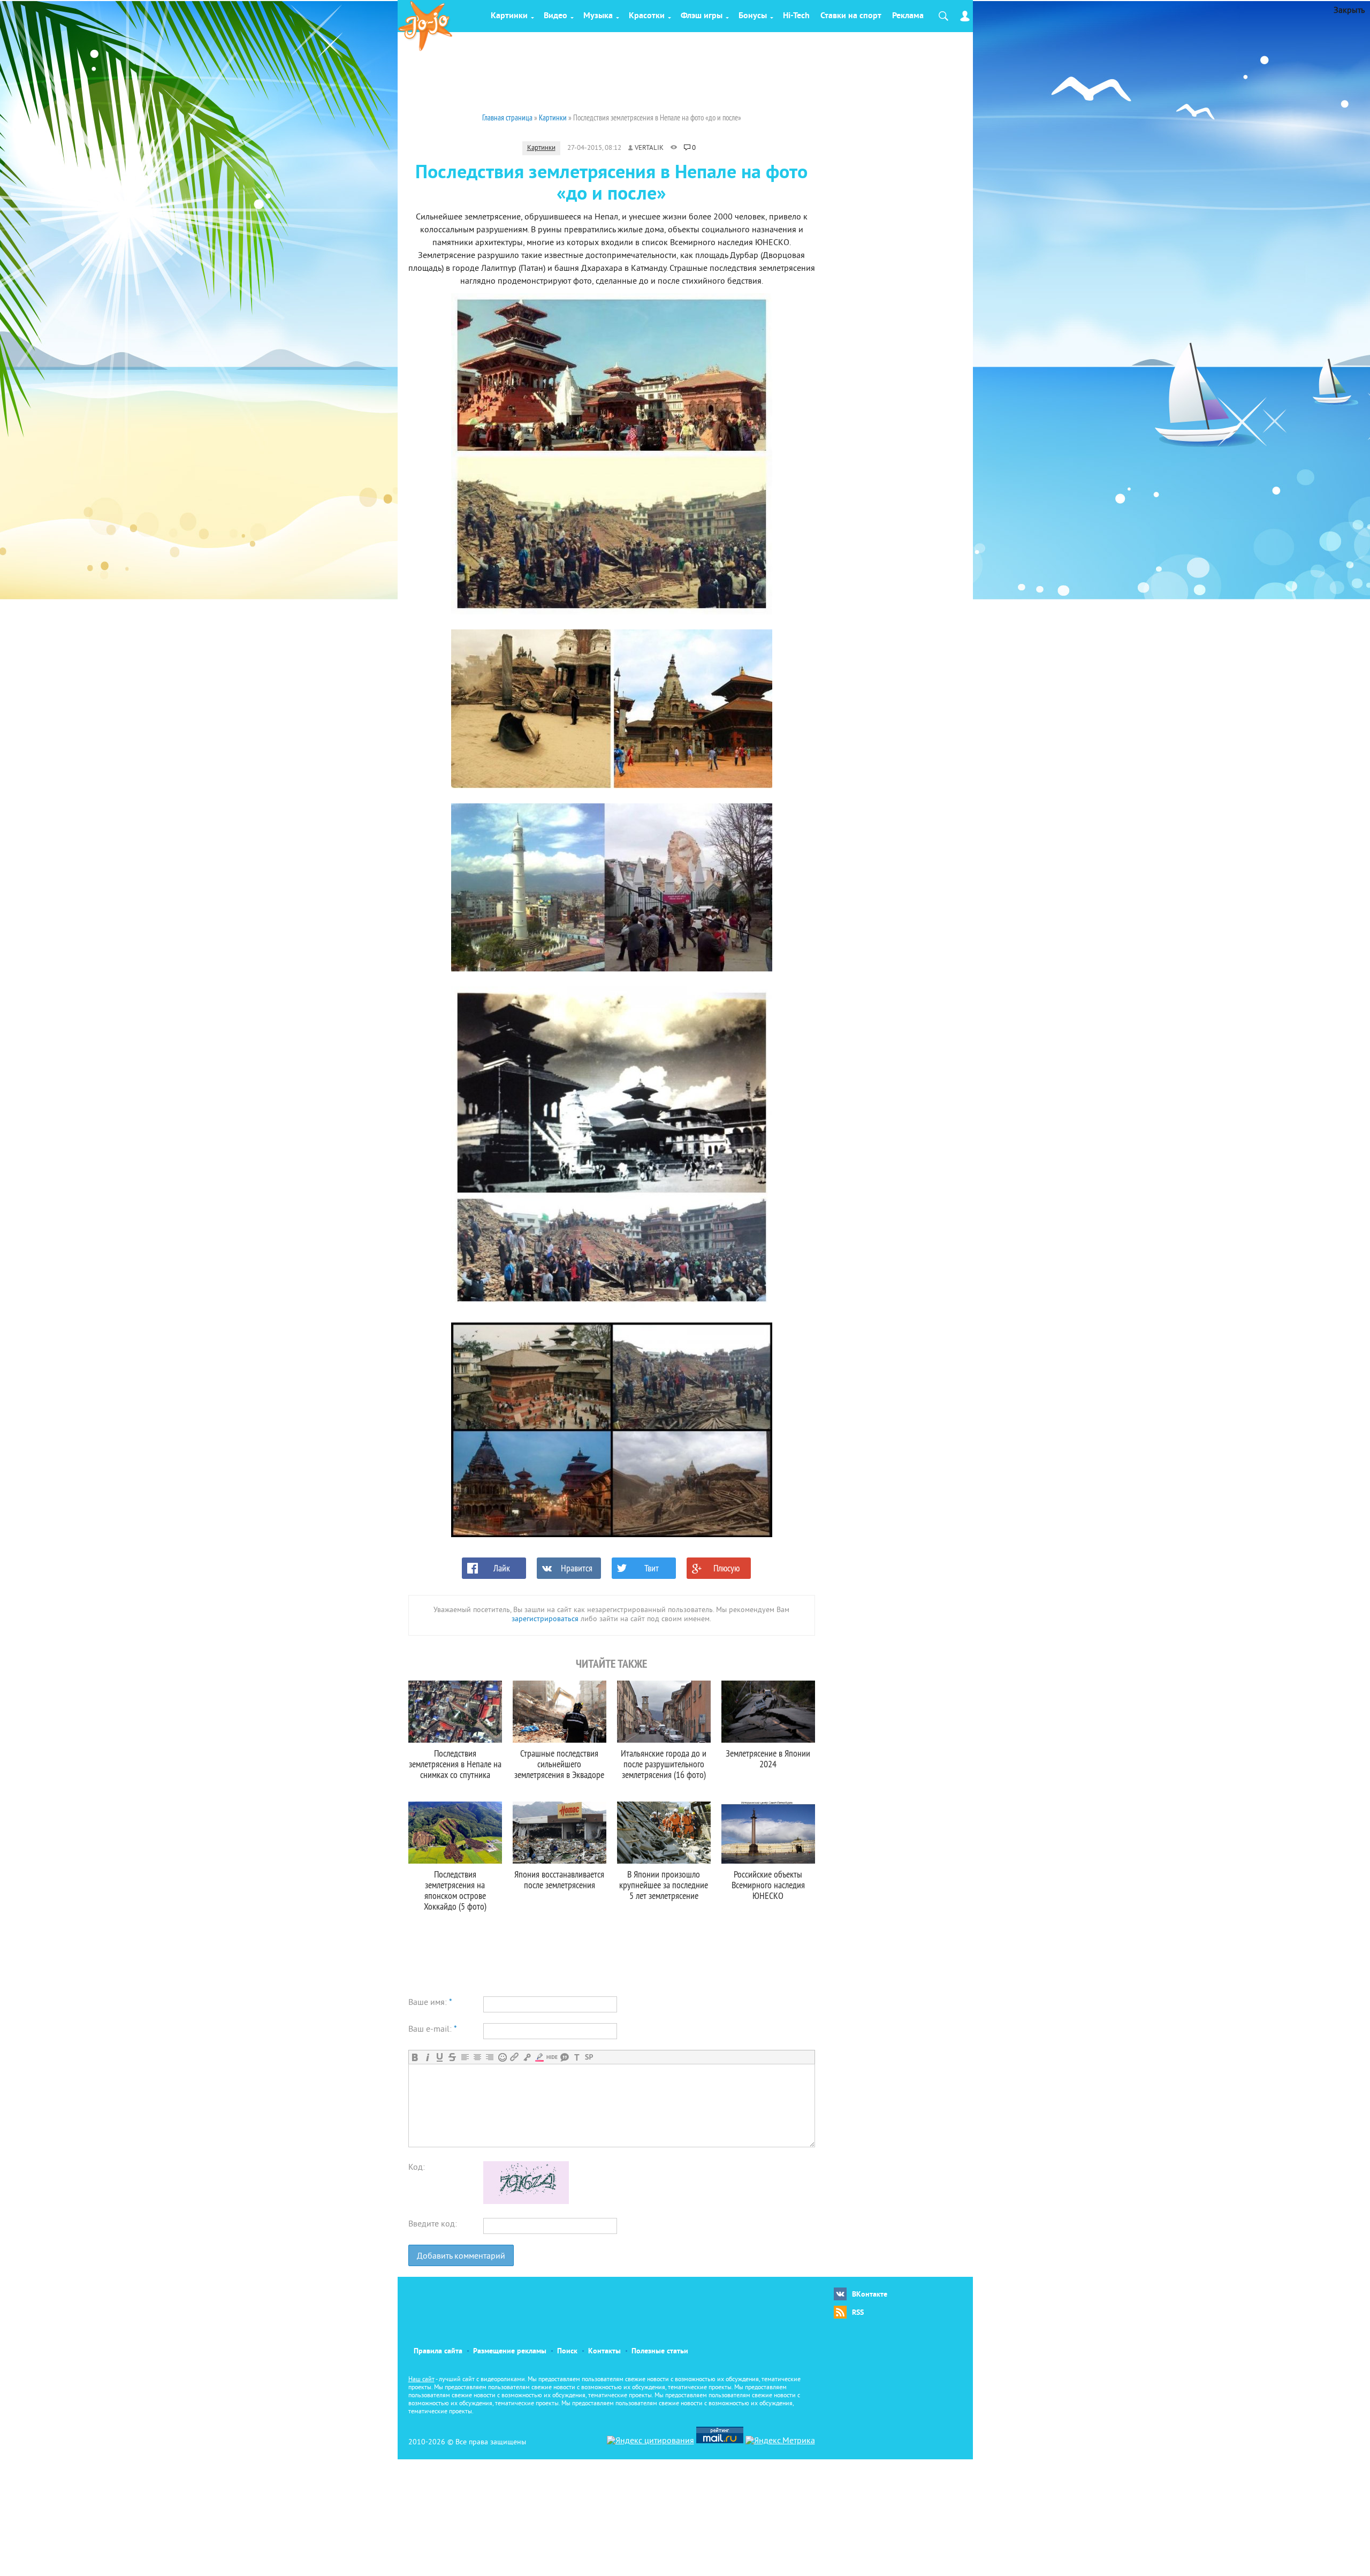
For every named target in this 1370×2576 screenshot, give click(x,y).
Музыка (598, 16)
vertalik (649, 148)
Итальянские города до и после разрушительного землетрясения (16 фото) (664, 1764)
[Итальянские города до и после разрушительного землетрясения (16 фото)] (664, 1712)
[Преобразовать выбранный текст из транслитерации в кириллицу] (577, 2057)
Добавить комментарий (461, 2256)
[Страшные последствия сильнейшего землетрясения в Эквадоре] (560, 1712)
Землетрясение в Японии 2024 (768, 1758)
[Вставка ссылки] (515, 2057)
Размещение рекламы (510, 2351)
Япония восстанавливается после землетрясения (559, 1879)
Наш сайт (421, 2380)
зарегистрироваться (545, 1619)
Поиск (567, 2351)
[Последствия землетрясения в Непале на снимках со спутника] (455, 1712)
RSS (858, 2313)
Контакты (604, 2351)
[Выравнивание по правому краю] (489, 2057)
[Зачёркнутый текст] (452, 2057)
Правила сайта (438, 2351)
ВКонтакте (870, 2295)
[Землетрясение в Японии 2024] (768, 1712)
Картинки (509, 16)
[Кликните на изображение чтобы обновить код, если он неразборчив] (526, 2202)
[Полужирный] (415, 2057)
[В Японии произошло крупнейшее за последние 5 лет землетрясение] (664, 1833)
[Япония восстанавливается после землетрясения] (560, 1833)
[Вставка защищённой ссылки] (527, 2057)
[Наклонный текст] (427, 2057)
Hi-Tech (796, 16)
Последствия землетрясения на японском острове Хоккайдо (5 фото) (455, 1890)
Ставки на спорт (851, 16)
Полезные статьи (660, 2351)
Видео (555, 16)
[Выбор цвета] (539, 2057)
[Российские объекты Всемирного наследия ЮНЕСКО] (768, 1833)
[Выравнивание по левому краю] (465, 2057)
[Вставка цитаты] (564, 2057)
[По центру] (477, 2057)
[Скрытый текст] (552, 2057)
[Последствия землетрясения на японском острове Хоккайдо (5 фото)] (455, 1833)
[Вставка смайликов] (502, 2057)
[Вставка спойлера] (589, 2057)
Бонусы (753, 16)
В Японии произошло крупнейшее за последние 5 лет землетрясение (664, 1885)
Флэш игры (702, 16)
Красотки (647, 16)
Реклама (908, 16)
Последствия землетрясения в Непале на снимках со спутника (455, 1764)
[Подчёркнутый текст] (440, 2057)
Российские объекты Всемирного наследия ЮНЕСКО (768, 1885)
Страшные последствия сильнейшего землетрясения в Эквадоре (559, 1764)
